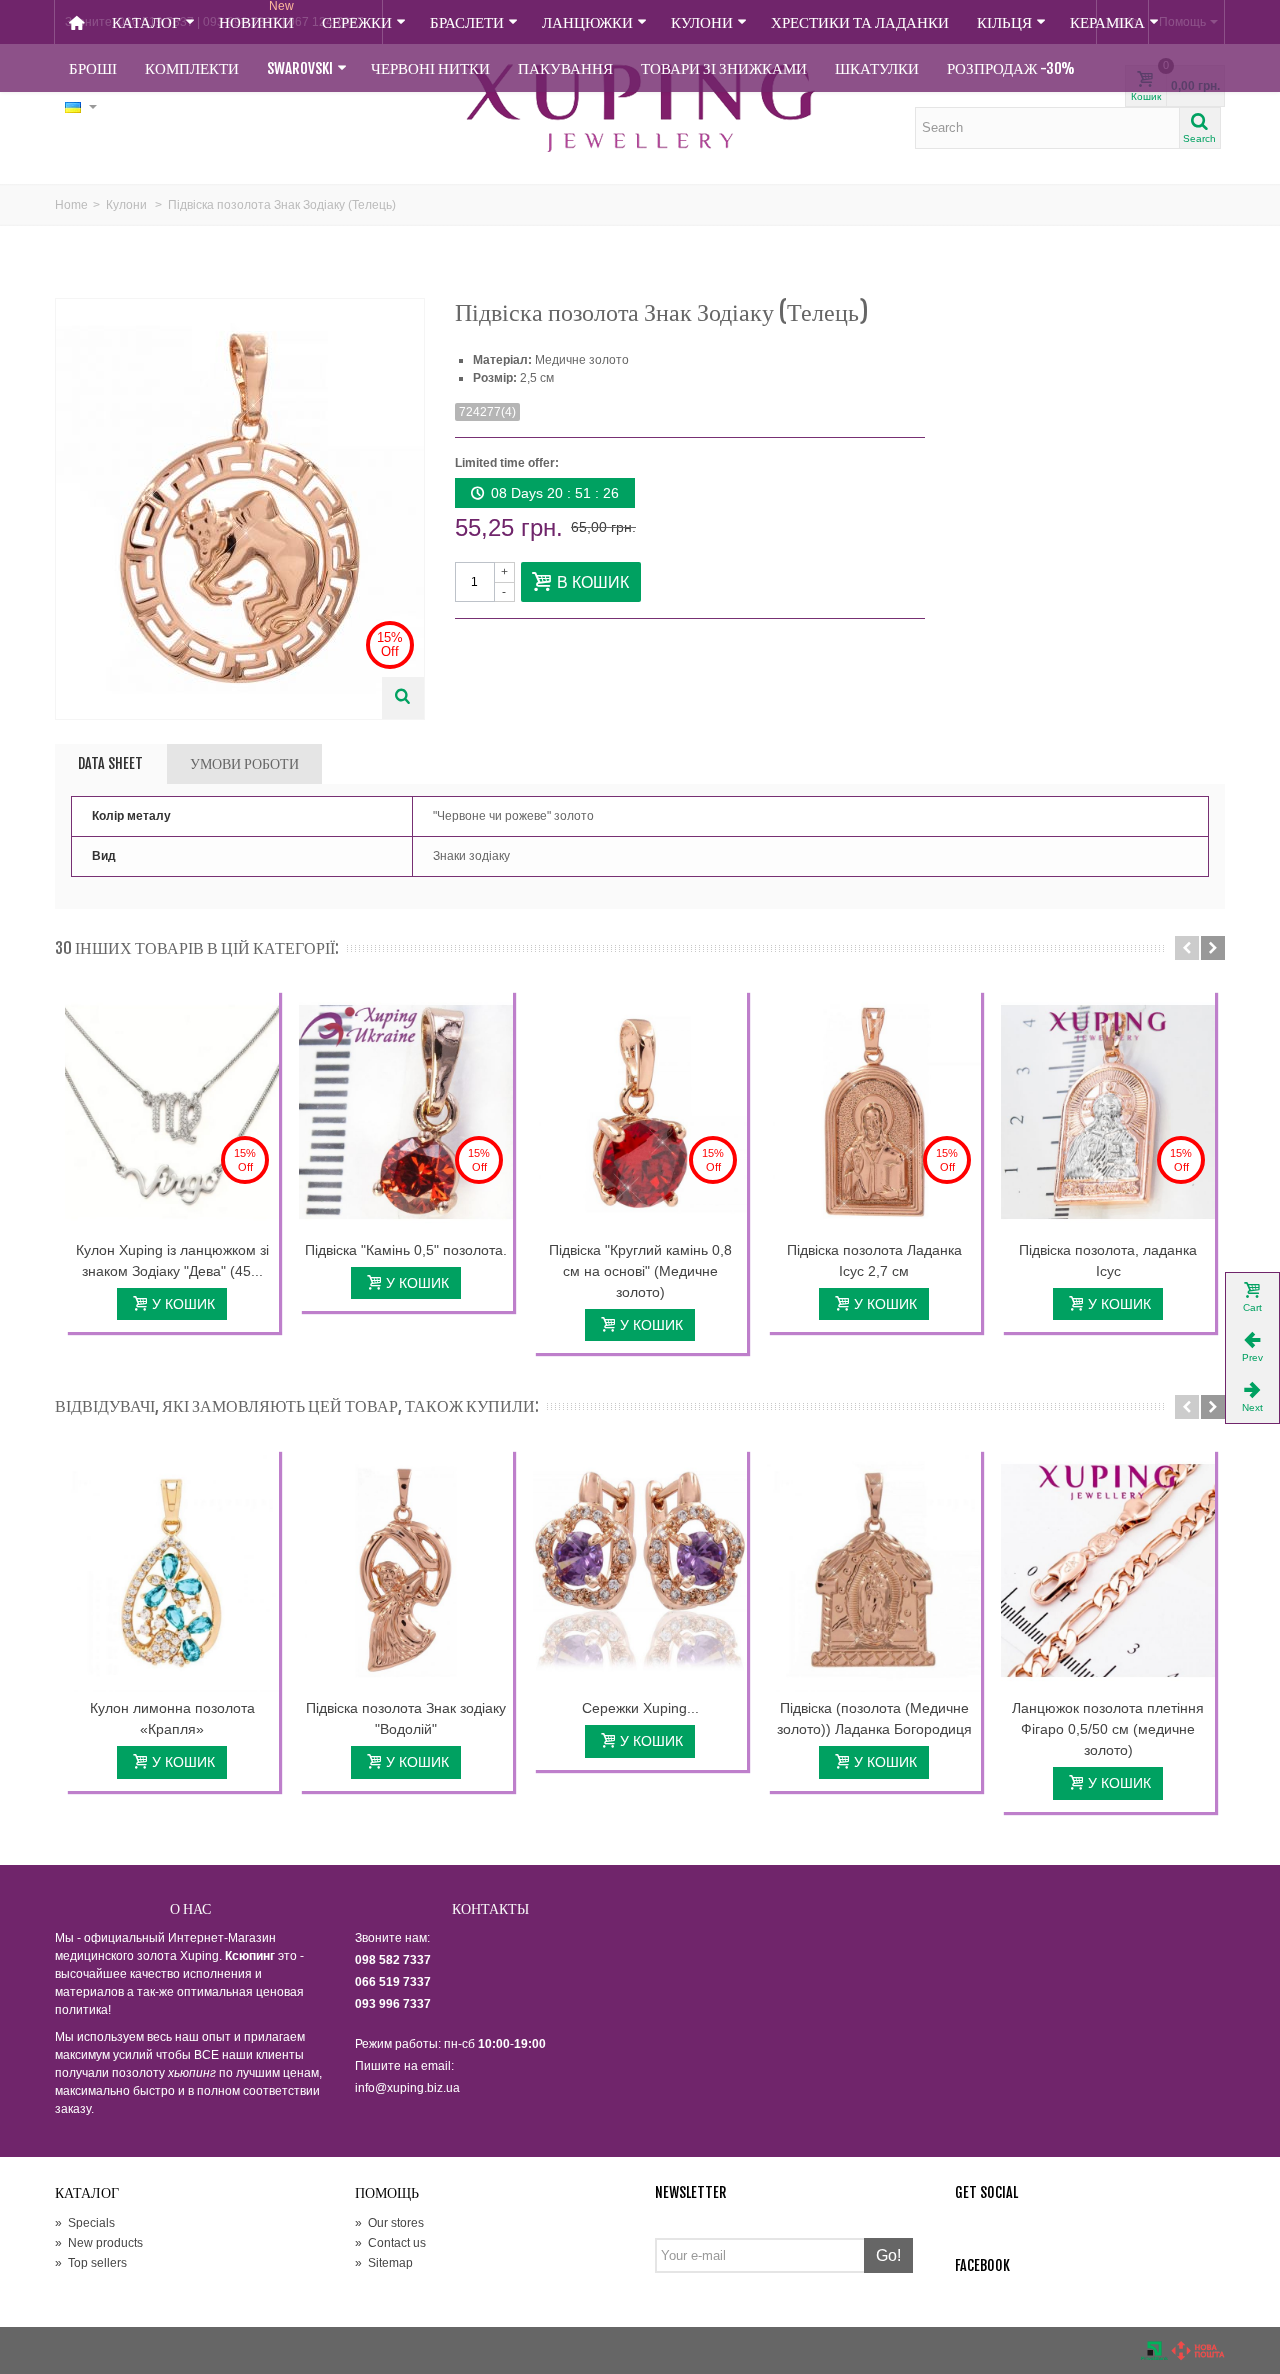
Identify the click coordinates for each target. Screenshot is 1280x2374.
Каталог (146, 22)
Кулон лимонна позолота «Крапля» (172, 1718)
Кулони (702, 22)
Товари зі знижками (724, 68)
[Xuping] (639, 108)
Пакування (565, 68)
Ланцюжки (587, 22)
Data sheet (110, 763)
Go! (888, 2255)
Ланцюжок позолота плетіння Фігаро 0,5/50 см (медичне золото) (1108, 1729)
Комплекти (192, 68)
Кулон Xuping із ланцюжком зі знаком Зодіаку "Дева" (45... (172, 1260)
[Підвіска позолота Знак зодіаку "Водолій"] (406, 1571)
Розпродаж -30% (1011, 68)
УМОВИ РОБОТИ (244, 763)
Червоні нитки (430, 68)
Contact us (390, 2243)
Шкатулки (877, 68)
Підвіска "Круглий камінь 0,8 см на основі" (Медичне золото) (640, 1271)
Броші (93, 68)
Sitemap (384, 2263)
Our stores (389, 2223)
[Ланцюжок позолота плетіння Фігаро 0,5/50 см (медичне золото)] (1108, 1571)
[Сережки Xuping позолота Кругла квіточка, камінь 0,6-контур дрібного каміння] (640, 1571)
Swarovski (300, 68)
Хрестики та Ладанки (860, 22)
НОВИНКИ (256, 16)
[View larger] (403, 698)
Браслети (467, 22)
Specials (85, 2223)
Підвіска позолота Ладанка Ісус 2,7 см (874, 1260)
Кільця (1004, 22)
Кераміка (1107, 22)
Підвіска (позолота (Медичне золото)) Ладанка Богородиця (874, 1718)
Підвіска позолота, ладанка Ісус (1108, 1260)
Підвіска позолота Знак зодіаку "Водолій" (406, 1718)
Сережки (357, 22)
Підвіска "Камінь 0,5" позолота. (406, 1250)
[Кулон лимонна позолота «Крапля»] (172, 1571)
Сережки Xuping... (640, 1708)
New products (99, 2243)
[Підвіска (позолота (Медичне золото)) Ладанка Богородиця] (874, 1571)
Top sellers (91, 2263)
